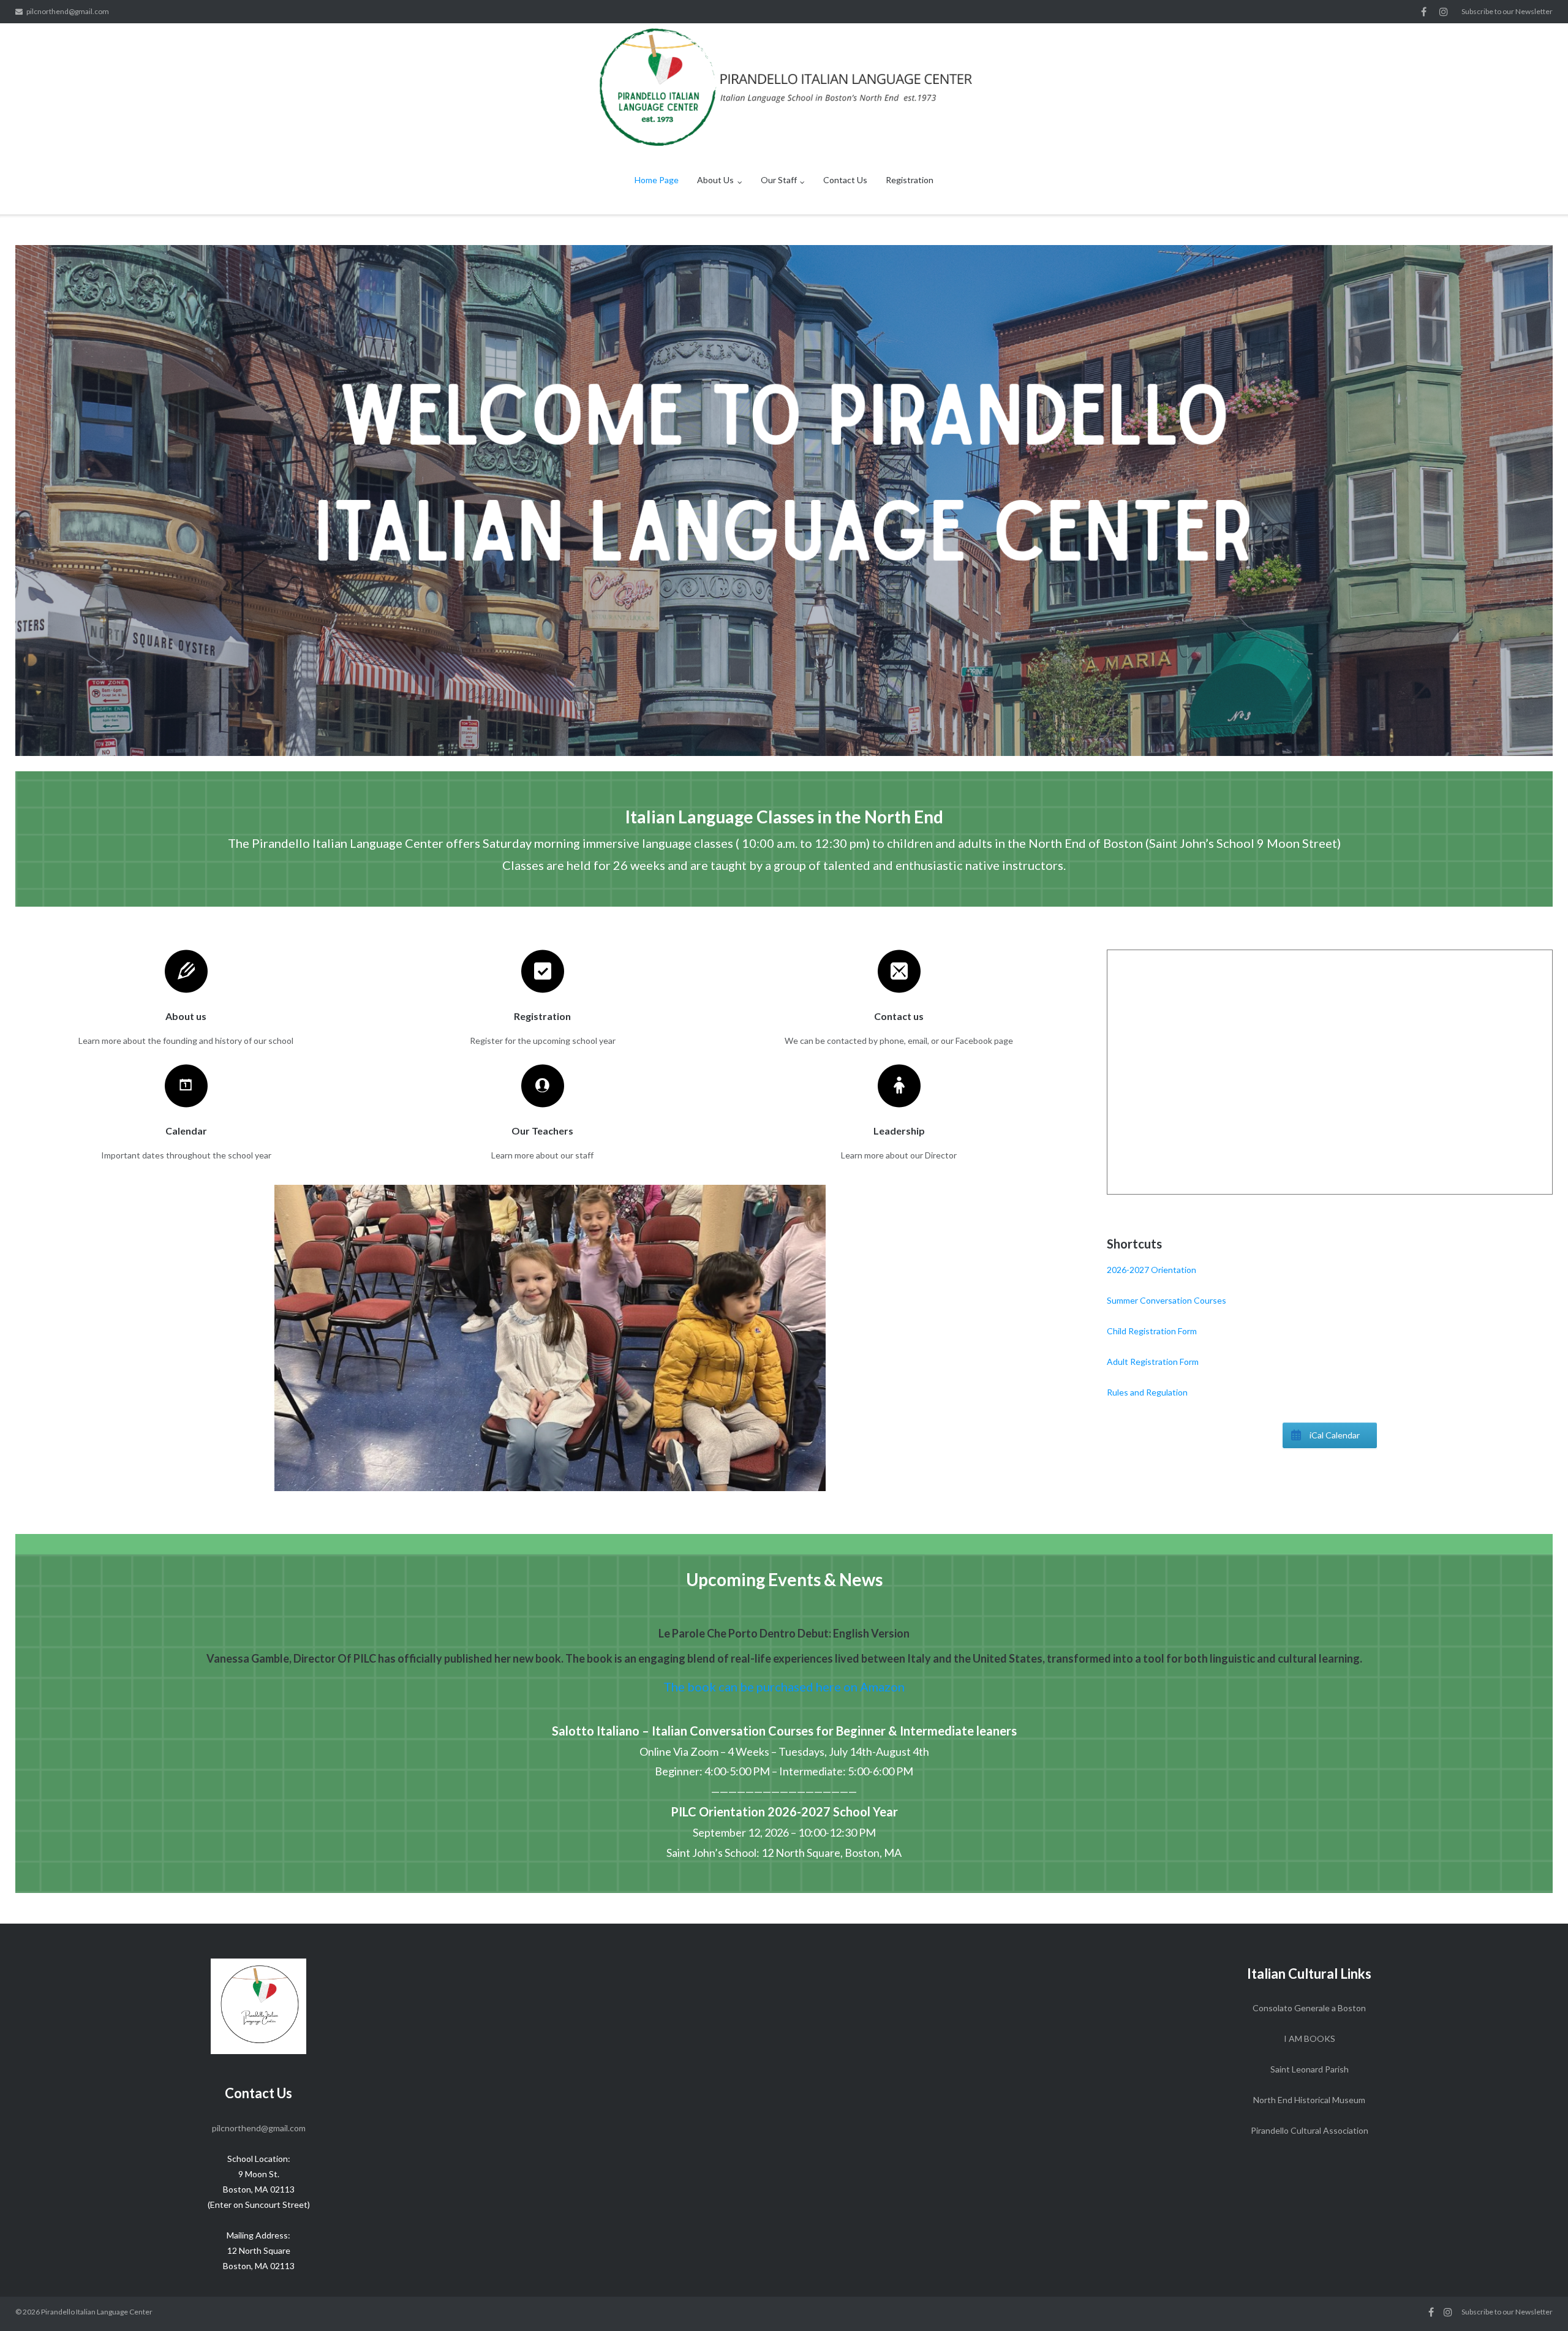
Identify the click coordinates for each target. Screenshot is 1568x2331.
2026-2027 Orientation (1151, 1270)
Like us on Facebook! (1424, 12)
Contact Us (845, 180)
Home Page (657, 180)
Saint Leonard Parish (1310, 2069)
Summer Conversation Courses (1167, 1300)
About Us (715, 180)
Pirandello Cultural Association (1310, 2130)
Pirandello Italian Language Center (97, 2312)
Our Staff (779, 180)
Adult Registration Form (1153, 1362)
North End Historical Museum (1309, 2100)
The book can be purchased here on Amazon (784, 1687)
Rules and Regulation (1147, 1392)
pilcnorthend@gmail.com (68, 11)
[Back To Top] (1538, 2302)
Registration (910, 180)
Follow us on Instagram (1444, 12)
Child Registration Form (1152, 1331)
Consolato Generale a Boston (1309, 2008)
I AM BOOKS (1310, 2038)
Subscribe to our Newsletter (1507, 11)
